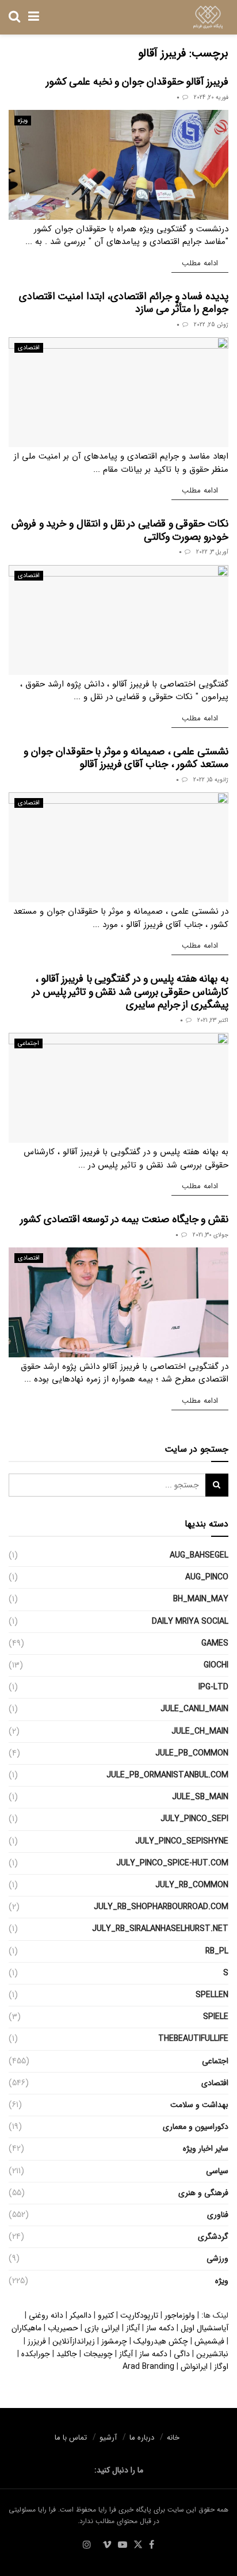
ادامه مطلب (195, 263)
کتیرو (106, 2315)
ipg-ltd (213, 1687)
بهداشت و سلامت (199, 2105)
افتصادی (29, 348)
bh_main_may (201, 1599)
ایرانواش (194, 2367)
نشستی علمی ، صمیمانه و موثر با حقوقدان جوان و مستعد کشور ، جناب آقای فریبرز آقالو (126, 758)
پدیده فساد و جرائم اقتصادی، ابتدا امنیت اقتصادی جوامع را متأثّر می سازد (124, 303)
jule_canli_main (194, 1709)
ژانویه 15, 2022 (211, 780)
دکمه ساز (160, 2328)
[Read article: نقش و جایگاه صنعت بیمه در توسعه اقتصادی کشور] (118, 1302)
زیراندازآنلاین (74, 2341)
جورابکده (36, 2354)
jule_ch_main (200, 1731)
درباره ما (142, 2438)
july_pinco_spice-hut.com (172, 1863)
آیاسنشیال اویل (204, 2328)
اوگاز (221, 2367)
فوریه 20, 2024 (211, 98)
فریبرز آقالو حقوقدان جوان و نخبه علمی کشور (137, 82)
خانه (173, 2438)
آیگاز (133, 2328)
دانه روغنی (46, 2315)
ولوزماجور (180, 2315)
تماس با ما (71, 2438)
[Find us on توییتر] (138, 2546)
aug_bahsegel (199, 1555)
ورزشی (217, 2258)
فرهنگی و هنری (203, 2193)
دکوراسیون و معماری (196, 2127)
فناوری (218, 2215)
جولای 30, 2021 (211, 1235)
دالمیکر (81, 2315)
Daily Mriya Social (190, 1621)
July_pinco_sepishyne (182, 1841)
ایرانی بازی (102, 2328)
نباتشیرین (212, 2354)
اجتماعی (28, 1043)
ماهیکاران (26, 2328)
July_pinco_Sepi (194, 1819)
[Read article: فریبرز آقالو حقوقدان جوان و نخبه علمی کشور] (118, 165)
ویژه (23, 121)
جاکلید (67, 2354)
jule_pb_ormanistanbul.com (167, 1775)
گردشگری (213, 2237)
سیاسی (217, 2171)
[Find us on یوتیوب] (123, 2546)
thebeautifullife (193, 2039)
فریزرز (37, 2341)
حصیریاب (63, 2328)
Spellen (212, 1995)
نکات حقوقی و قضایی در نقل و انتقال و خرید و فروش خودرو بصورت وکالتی (120, 530)
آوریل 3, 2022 (212, 552)
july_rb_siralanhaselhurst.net (160, 1929)
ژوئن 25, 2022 (211, 325)
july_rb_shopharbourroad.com (161, 1907)
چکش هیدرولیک (161, 2341)
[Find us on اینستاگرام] (87, 2546)
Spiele (216, 2017)
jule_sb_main (200, 1797)
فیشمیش (209, 2341)
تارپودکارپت (139, 2315)
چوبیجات (98, 2354)
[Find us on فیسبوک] (152, 2546)
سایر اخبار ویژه (206, 2148)
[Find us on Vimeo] (107, 2546)
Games (215, 1643)
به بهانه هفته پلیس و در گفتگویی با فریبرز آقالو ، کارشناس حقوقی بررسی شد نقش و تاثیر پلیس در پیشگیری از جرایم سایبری (130, 992)
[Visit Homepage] (208, 17)
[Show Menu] (34, 17)
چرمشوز (114, 2341)
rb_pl (217, 1951)
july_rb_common (192, 1885)
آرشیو (108, 2438)
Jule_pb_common (192, 1753)
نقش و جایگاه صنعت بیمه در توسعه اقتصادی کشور (124, 1219)
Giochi (216, 1665)
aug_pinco (207, 1577)
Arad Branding (148, 2367)
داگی (182, 2354)
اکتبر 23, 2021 (213, 1020)
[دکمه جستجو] (14, 17)
